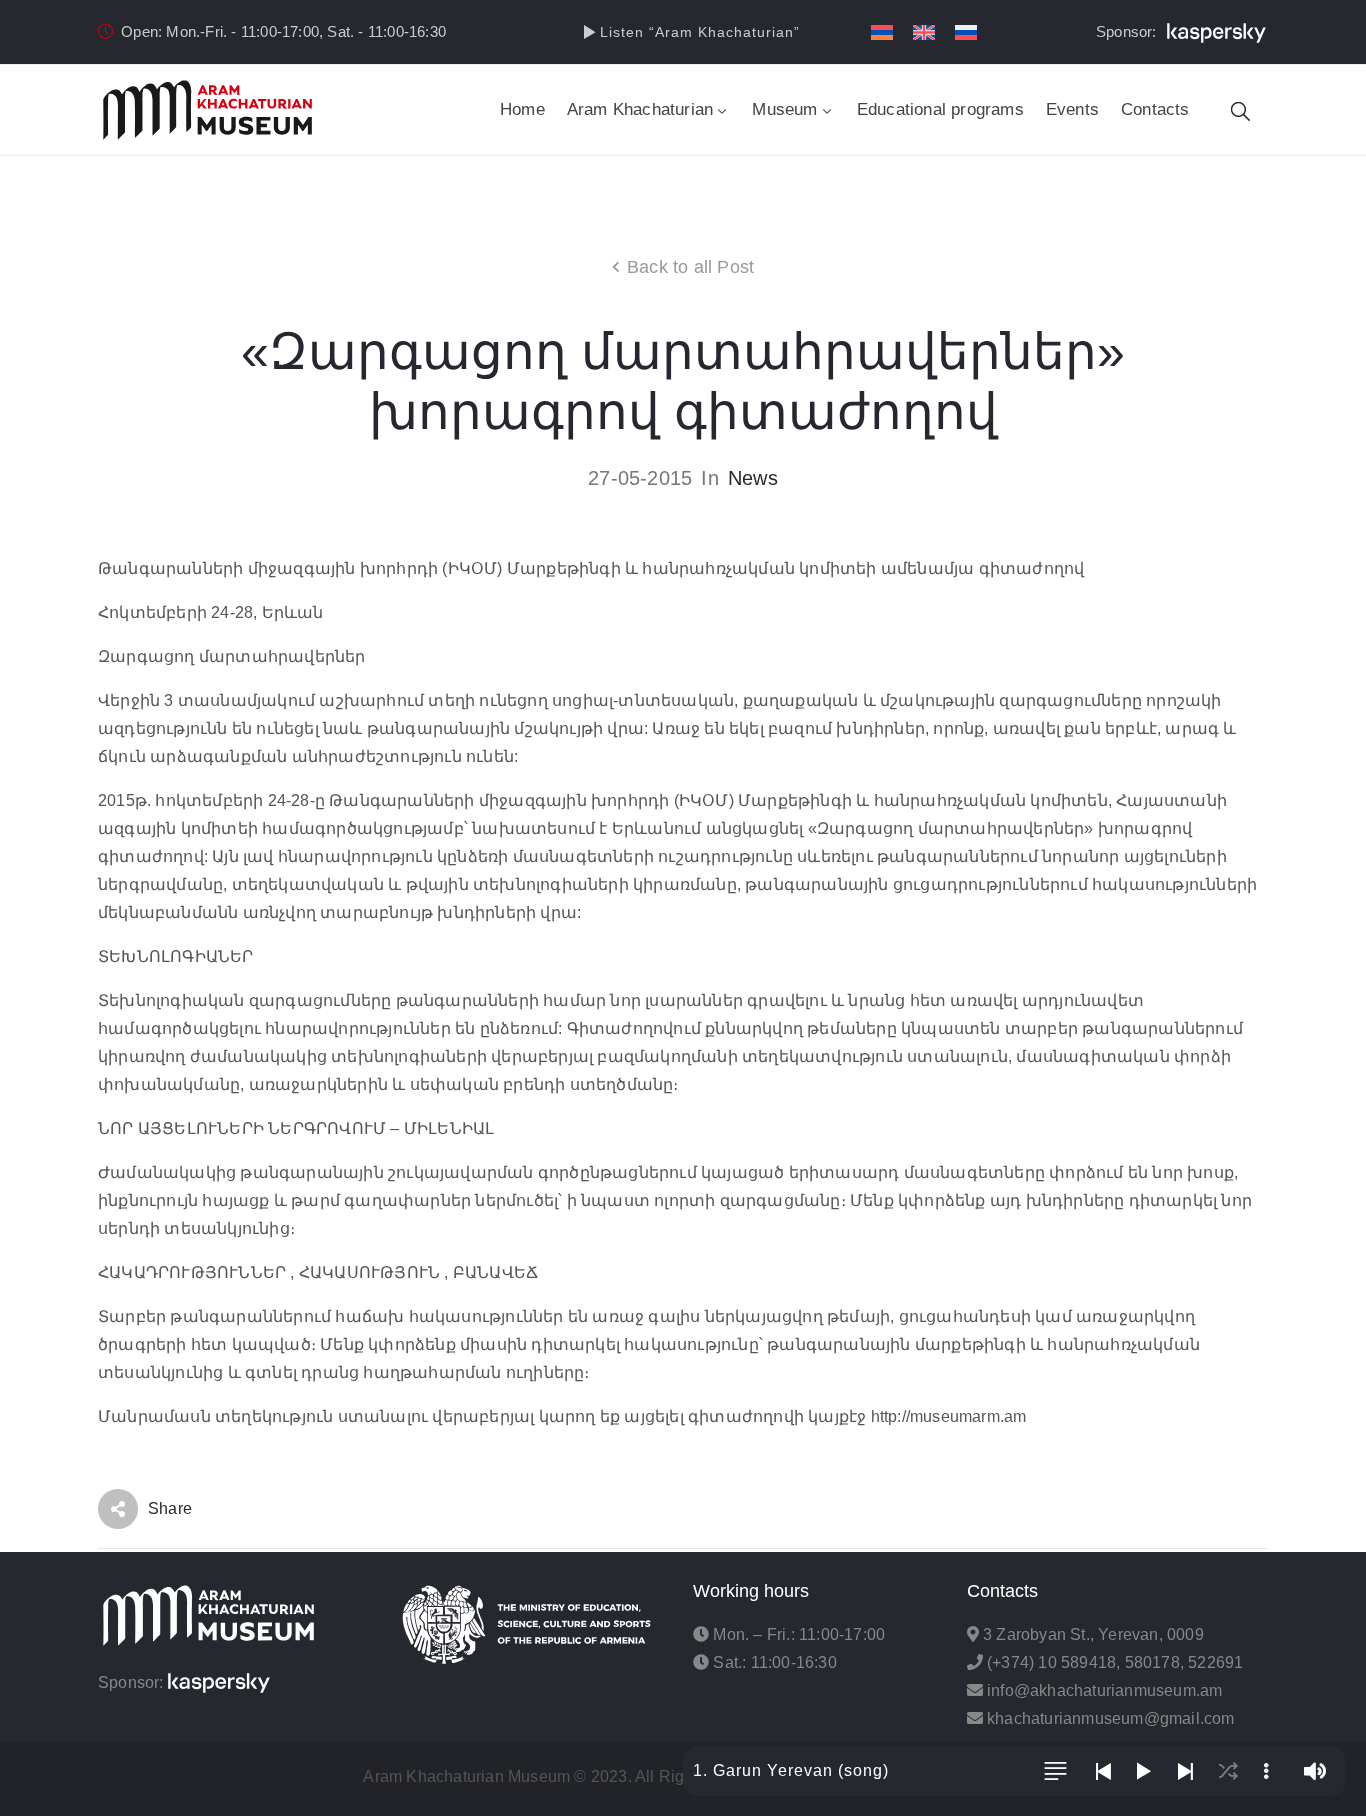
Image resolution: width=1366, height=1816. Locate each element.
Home (522, 109)
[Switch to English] (924, 32)
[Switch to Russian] (966, 32)
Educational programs (940, 109)
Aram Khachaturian (640, 109)
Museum (784, 109)
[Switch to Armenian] (882, 32)
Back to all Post (690, 267)
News (753, 478)
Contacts (1155, 109)
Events (1072, 109)
